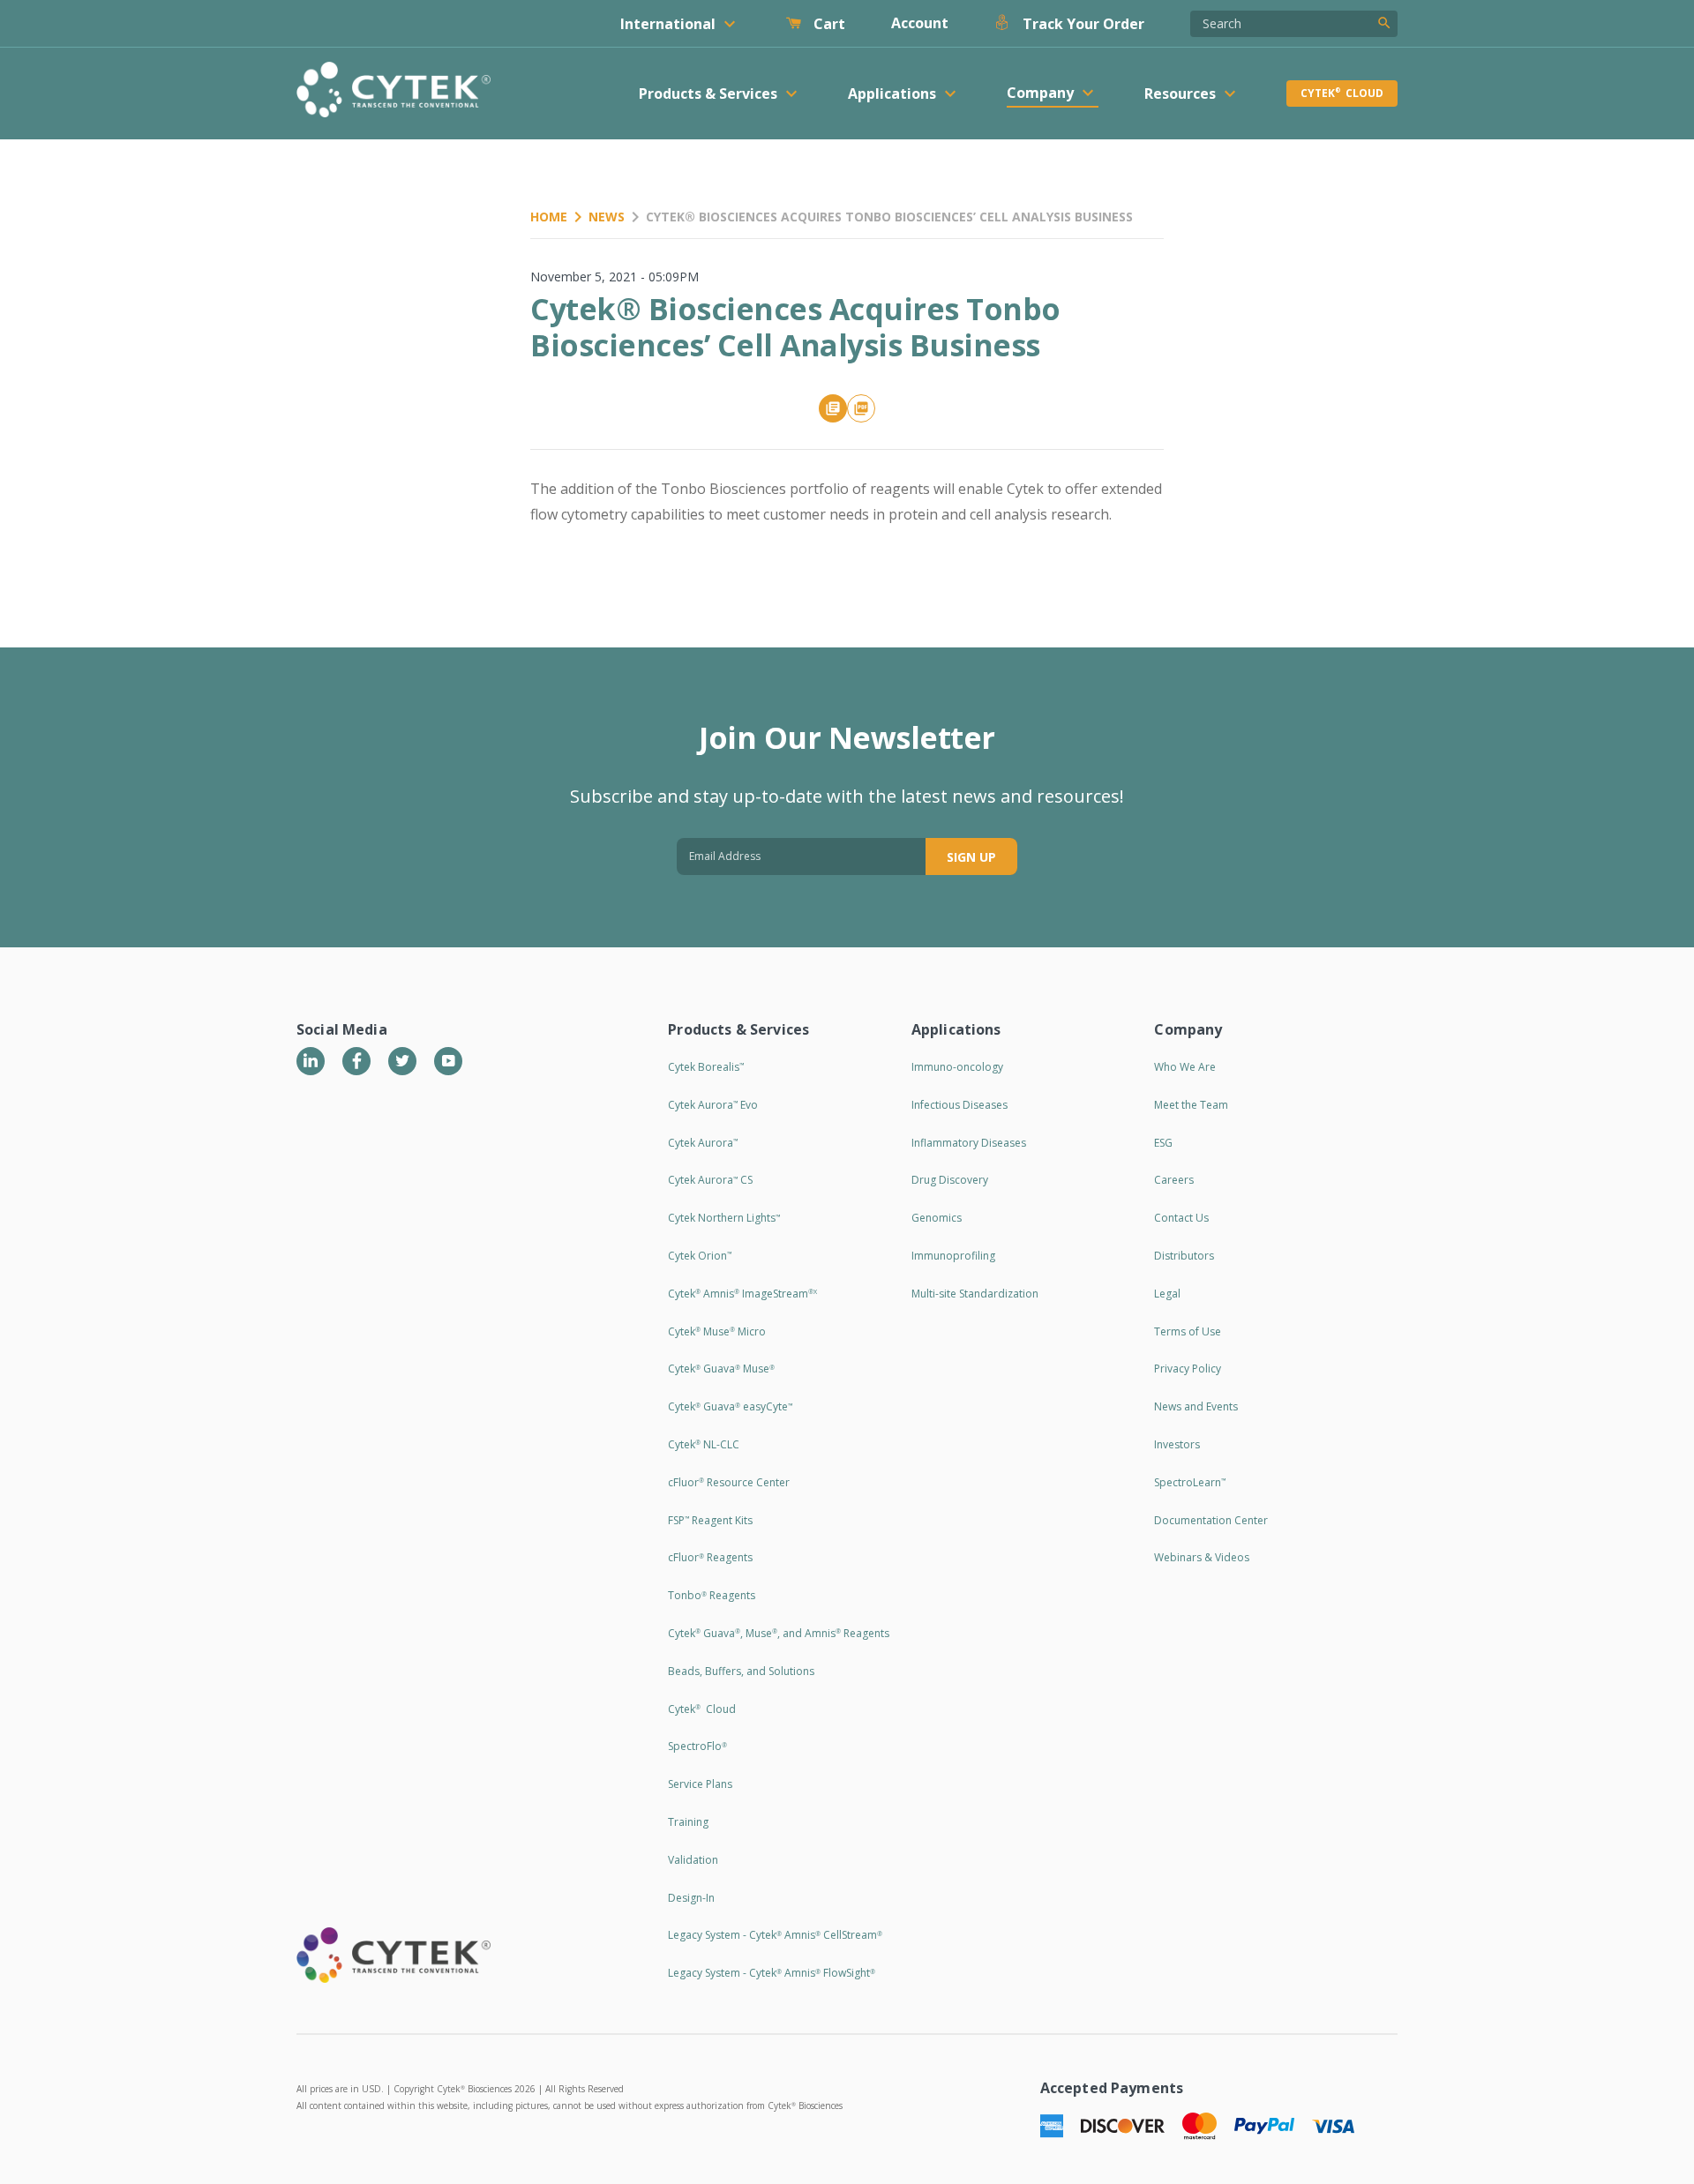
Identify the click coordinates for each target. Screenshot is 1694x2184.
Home (549, 217)
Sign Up (971, 857)
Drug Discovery (950, 1180)
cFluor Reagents (710, 1557)
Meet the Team (1191, 1105)
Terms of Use (1188, 1331)
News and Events (1196, 1406)
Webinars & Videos (1202, 1557)
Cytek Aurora (703, 1143)
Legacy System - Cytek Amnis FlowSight (772, 1973)
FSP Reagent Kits (710, 1520)
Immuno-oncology (957, 1067)
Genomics (937, 1218)
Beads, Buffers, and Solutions (741, 1671)
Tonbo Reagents (712, 1595)
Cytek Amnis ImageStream (742, 1294)
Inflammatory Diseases (969, 1143)
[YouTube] (448, 1061)
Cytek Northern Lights (724, 1218)
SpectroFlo (697, 1746)
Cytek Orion (700, 1256)
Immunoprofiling (953, 1256)
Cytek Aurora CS (710, 1180)
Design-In (691, 1898)
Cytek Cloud (1342, 93)
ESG (1163, 1143)
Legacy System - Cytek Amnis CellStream (775, 1935)
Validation (693, 1860)
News (607, 217)
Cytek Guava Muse (721, 1369)
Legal (1167, 1294)
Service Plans (700, 1784)
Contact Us (1181, 1218)
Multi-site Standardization (975, 1294)
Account (920, 23)
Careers (1174, 1180)
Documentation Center (1211, 1520)
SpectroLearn (1190, 1482)
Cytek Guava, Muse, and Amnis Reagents (779, 1633)
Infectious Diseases (959, 1105)
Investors (1177, 1444)
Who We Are (1185, 1067)
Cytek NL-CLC (704, 1444)
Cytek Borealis (706, 1067)
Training (688, 1822)
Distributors (1184, 1256)
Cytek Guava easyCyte (730, 1406)
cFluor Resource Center (729, 1482)
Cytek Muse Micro (717, 1331)
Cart (828, 24)
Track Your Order (1082, 24)
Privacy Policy (1188, 1369)
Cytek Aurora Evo (713, 1105)
